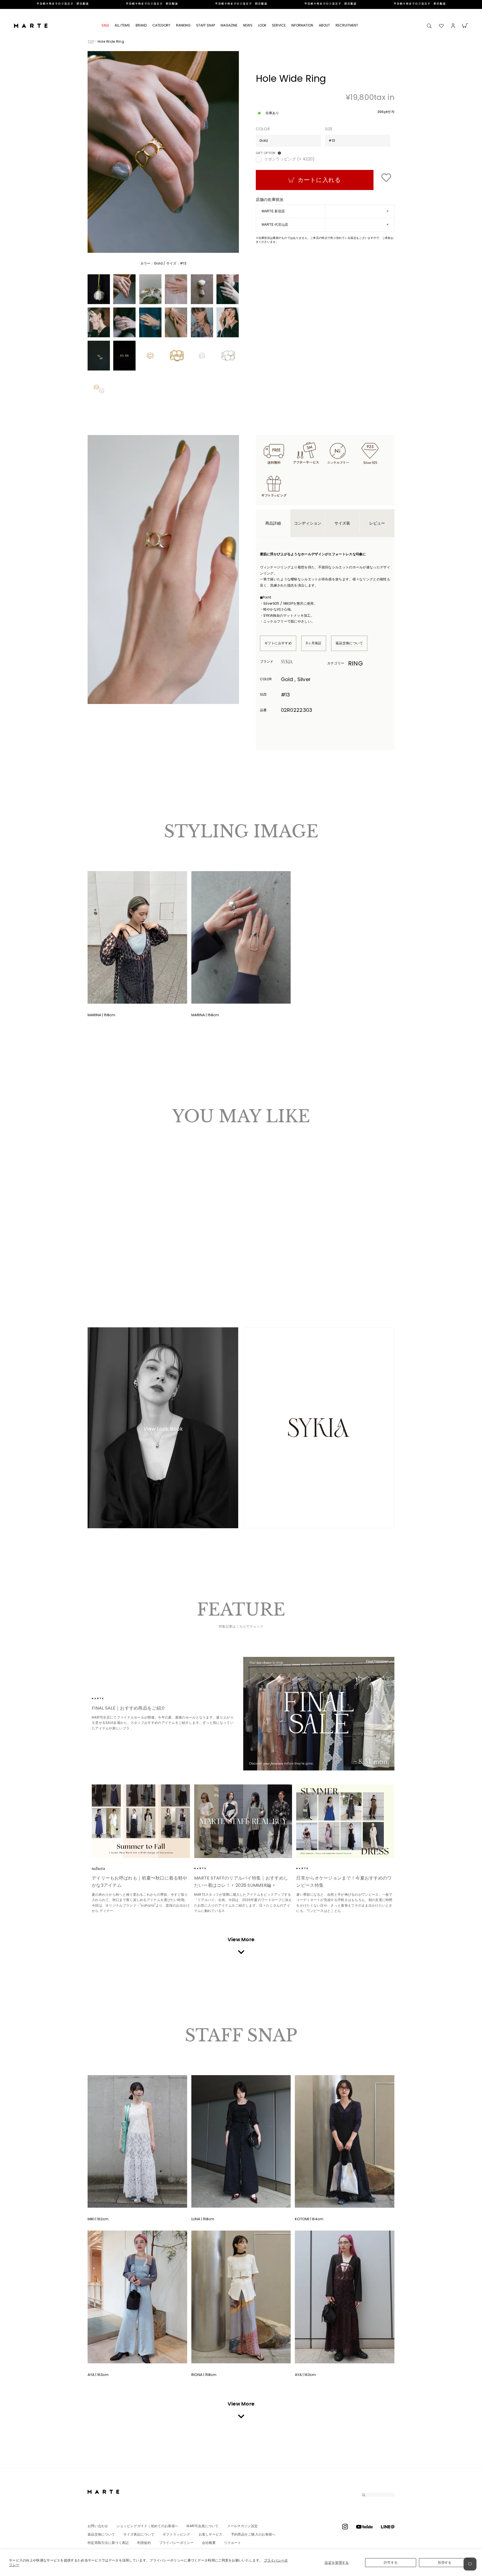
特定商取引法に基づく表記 (108, 2543)
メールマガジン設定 (243, 2526)
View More (241, 1939)
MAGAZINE (229, 25)
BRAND (141, 25)
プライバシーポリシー (176, 2543)
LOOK (262, 25)
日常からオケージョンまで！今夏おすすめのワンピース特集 (344, 1882)
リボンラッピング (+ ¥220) (290, 159)
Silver (100, 1260)
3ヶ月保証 (314, 643)
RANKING (183, 25)
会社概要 (209, 2543)
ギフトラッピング (176, 2534)
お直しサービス (211, 2534)
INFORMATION (302, 25)
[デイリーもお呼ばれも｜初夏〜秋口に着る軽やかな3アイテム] (141, 1821)
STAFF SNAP (206, 25)
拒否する (445, 2562)
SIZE (329, 129)
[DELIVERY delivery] (241, 4)
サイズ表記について (139, 2534)
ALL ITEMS (122, 25)
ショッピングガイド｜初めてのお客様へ (147, 2526)
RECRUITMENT (347, 25)
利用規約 (144, 2543)
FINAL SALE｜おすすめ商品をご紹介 (129, 1708)
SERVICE (279, 25)
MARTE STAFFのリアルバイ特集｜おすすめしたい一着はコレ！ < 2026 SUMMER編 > (241, 1882)
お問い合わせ (98, 2526)
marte (107, 1698)
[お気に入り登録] (386, 178)
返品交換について (349, 643)
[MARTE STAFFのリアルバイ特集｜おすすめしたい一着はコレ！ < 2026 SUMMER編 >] (243, 1821)
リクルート (233, 2543)
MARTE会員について (203, 2526)
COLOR (263, 129)
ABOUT (324, 25)
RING (356, 663)
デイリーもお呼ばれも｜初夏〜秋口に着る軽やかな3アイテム (139, 1882)
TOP (91, 41)
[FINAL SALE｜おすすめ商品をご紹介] (319, 1714)
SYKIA (296, 662)
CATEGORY (161, 25)
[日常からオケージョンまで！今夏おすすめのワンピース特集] (345, 1821)
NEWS (248, 25)
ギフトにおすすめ (278, 643)
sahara (107, 1868)
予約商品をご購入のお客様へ (253, 2534)
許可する (391, 2562)
